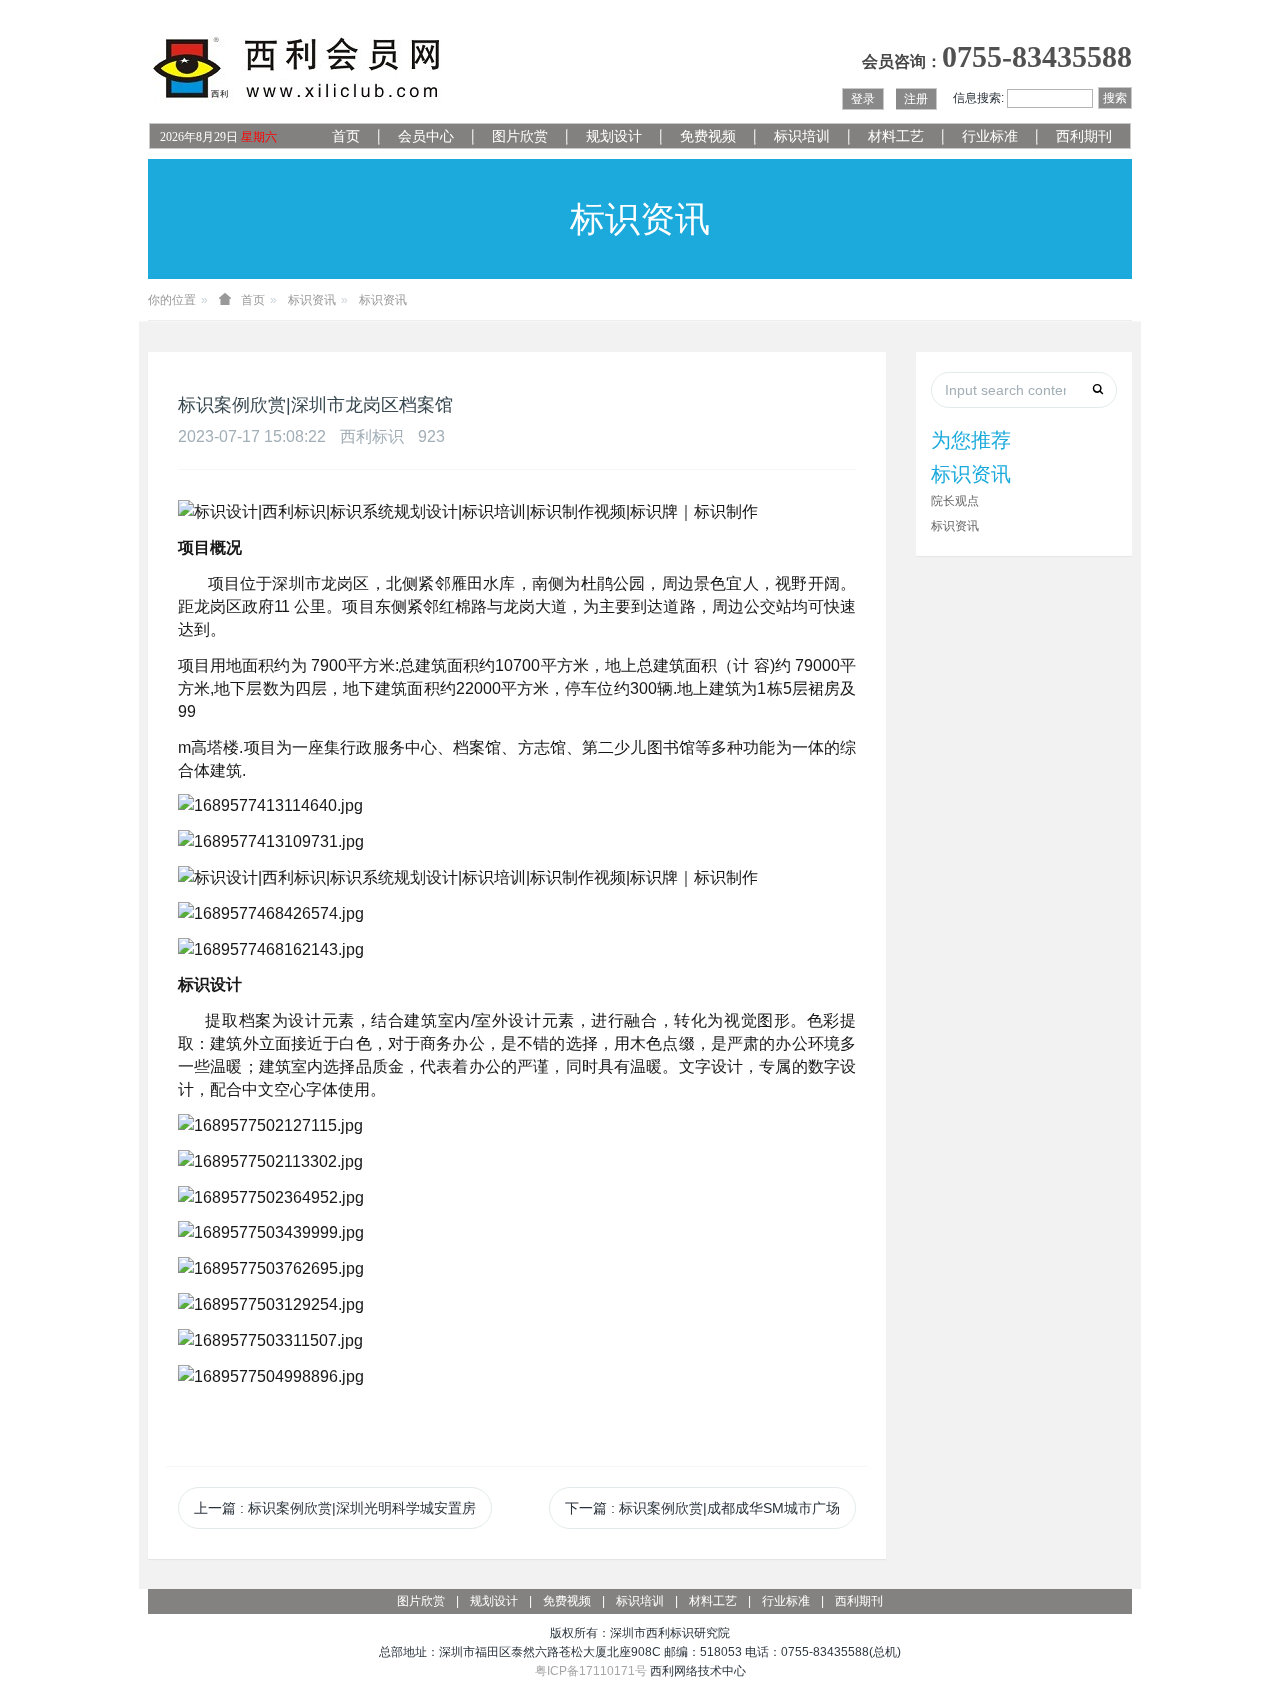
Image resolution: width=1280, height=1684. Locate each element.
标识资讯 (312, 300)
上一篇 (335, 1508)
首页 (346, 136)
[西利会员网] (298, 68)
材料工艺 (896, 136)
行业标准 (990, 136)
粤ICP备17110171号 (591, 1671)
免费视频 (708, 136)
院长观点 (955, 501)
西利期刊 (1084, 136)
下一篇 (702, 1508)
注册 (916, 99)
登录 (863, 99)
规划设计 (614, 136)
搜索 (1115, 98)
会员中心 (426, 136)
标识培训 (802, 136)
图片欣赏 (520, 136)
